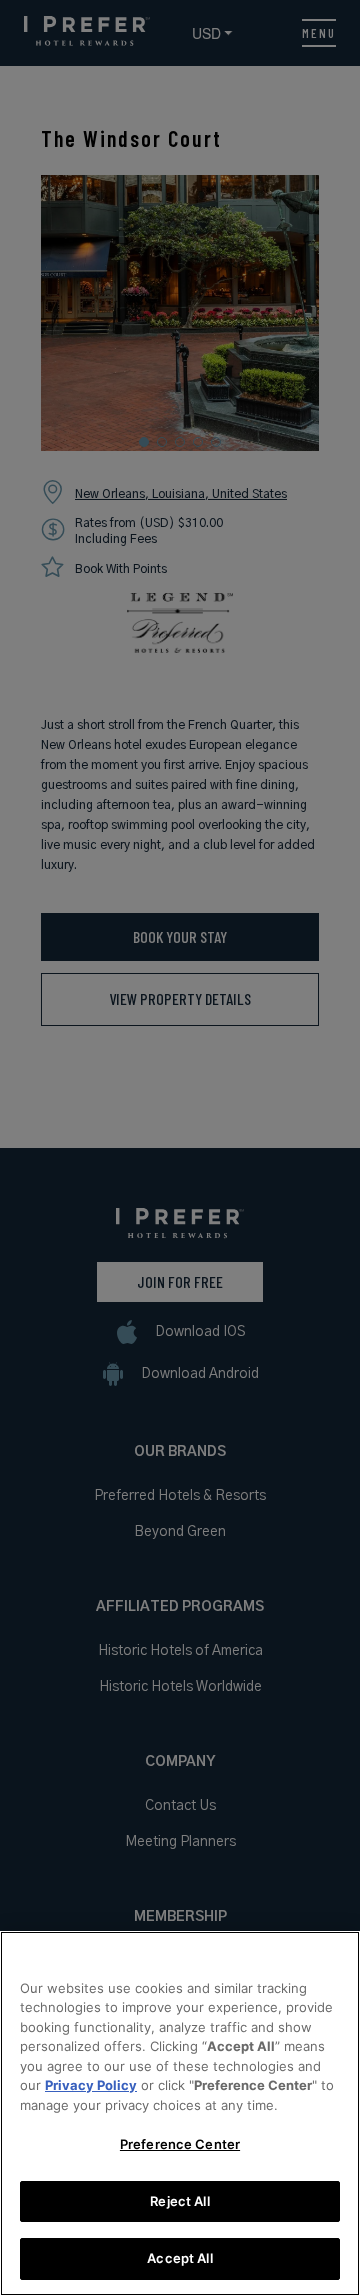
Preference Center (180, 2144)
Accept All (179, 2258)
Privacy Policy (91, 2085)
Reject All (179, 2201)
